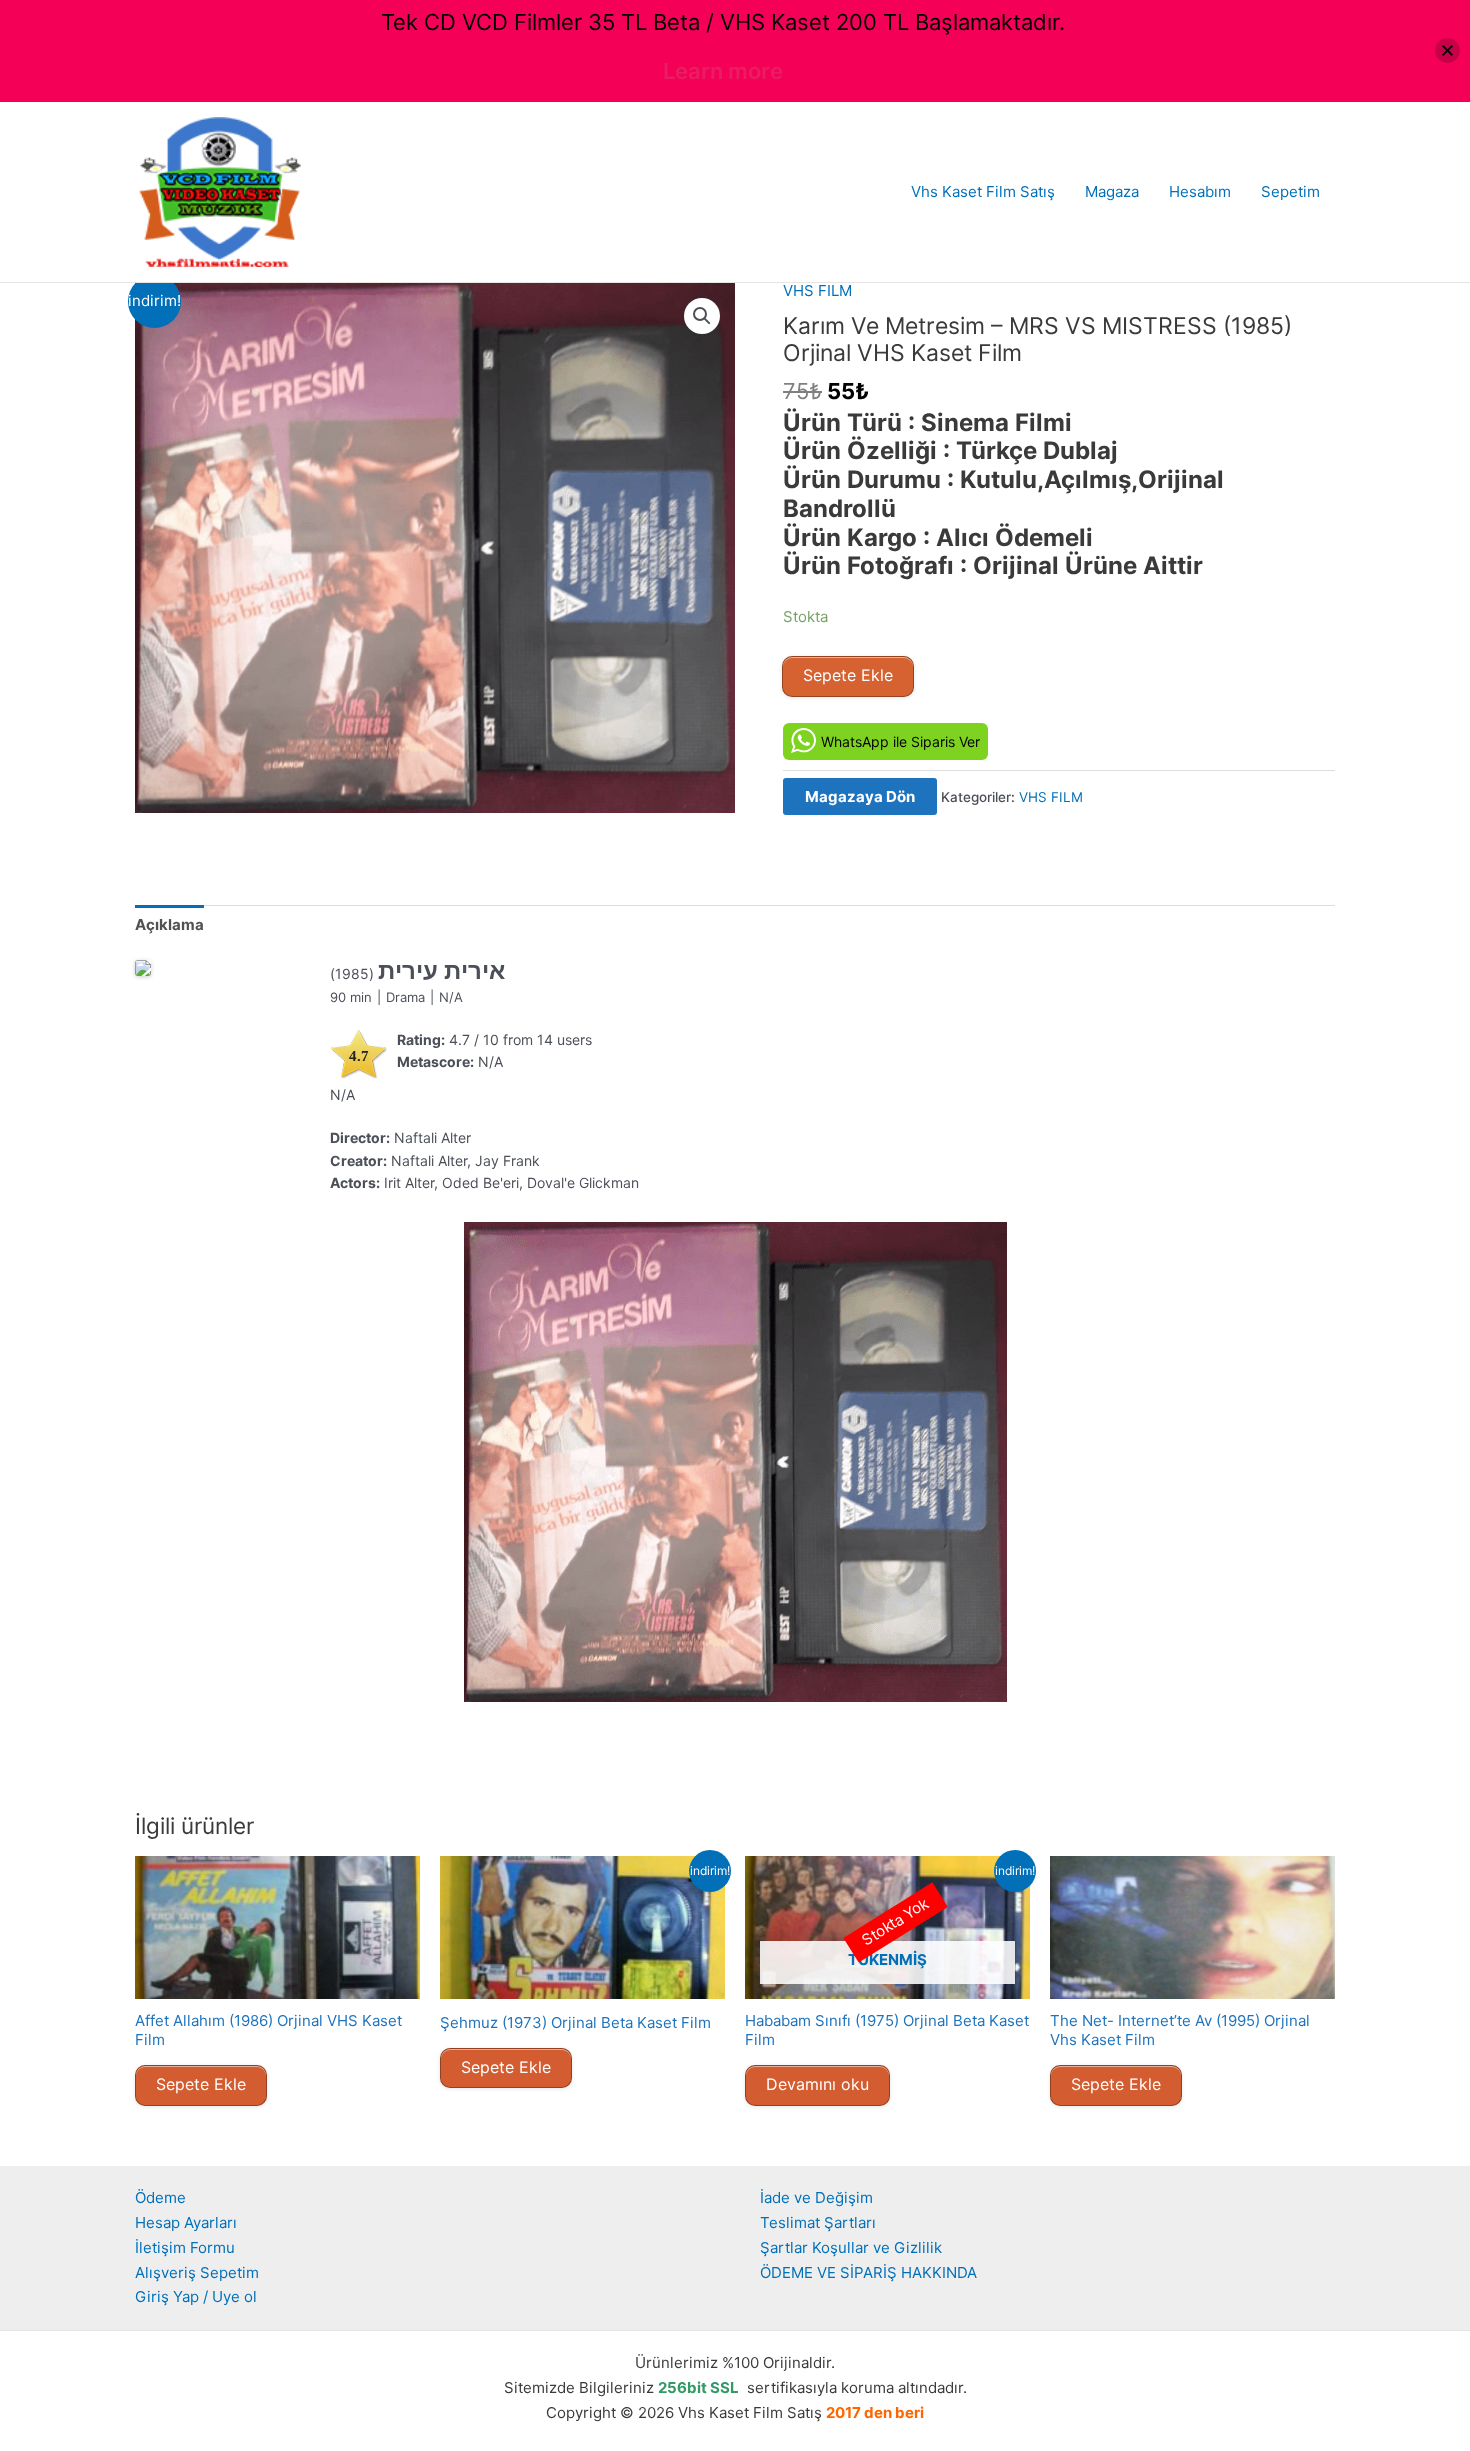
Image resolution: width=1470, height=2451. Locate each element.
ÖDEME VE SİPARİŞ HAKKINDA (868, 2272)
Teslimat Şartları (818, 2222)
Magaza (1112, 191)
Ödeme (160, 2197)
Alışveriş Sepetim (197, 2272)
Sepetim (1290, 191)
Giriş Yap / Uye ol (196, 2296)
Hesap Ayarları (186, 2222)
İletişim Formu (185, 2247)
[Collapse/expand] (1447, 50)
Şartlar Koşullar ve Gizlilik (851, 2247)
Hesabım (1200, 191)
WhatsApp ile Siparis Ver (900, 741)
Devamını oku (817, 2084)
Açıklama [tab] (169, 924)
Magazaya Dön (860, 796)
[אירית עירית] (143, 968)
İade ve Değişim (816, 2197)
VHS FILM (817, 290)
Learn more (723, 71)
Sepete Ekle (848, 675)
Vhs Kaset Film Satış (983, 191)
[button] (702, 316)
